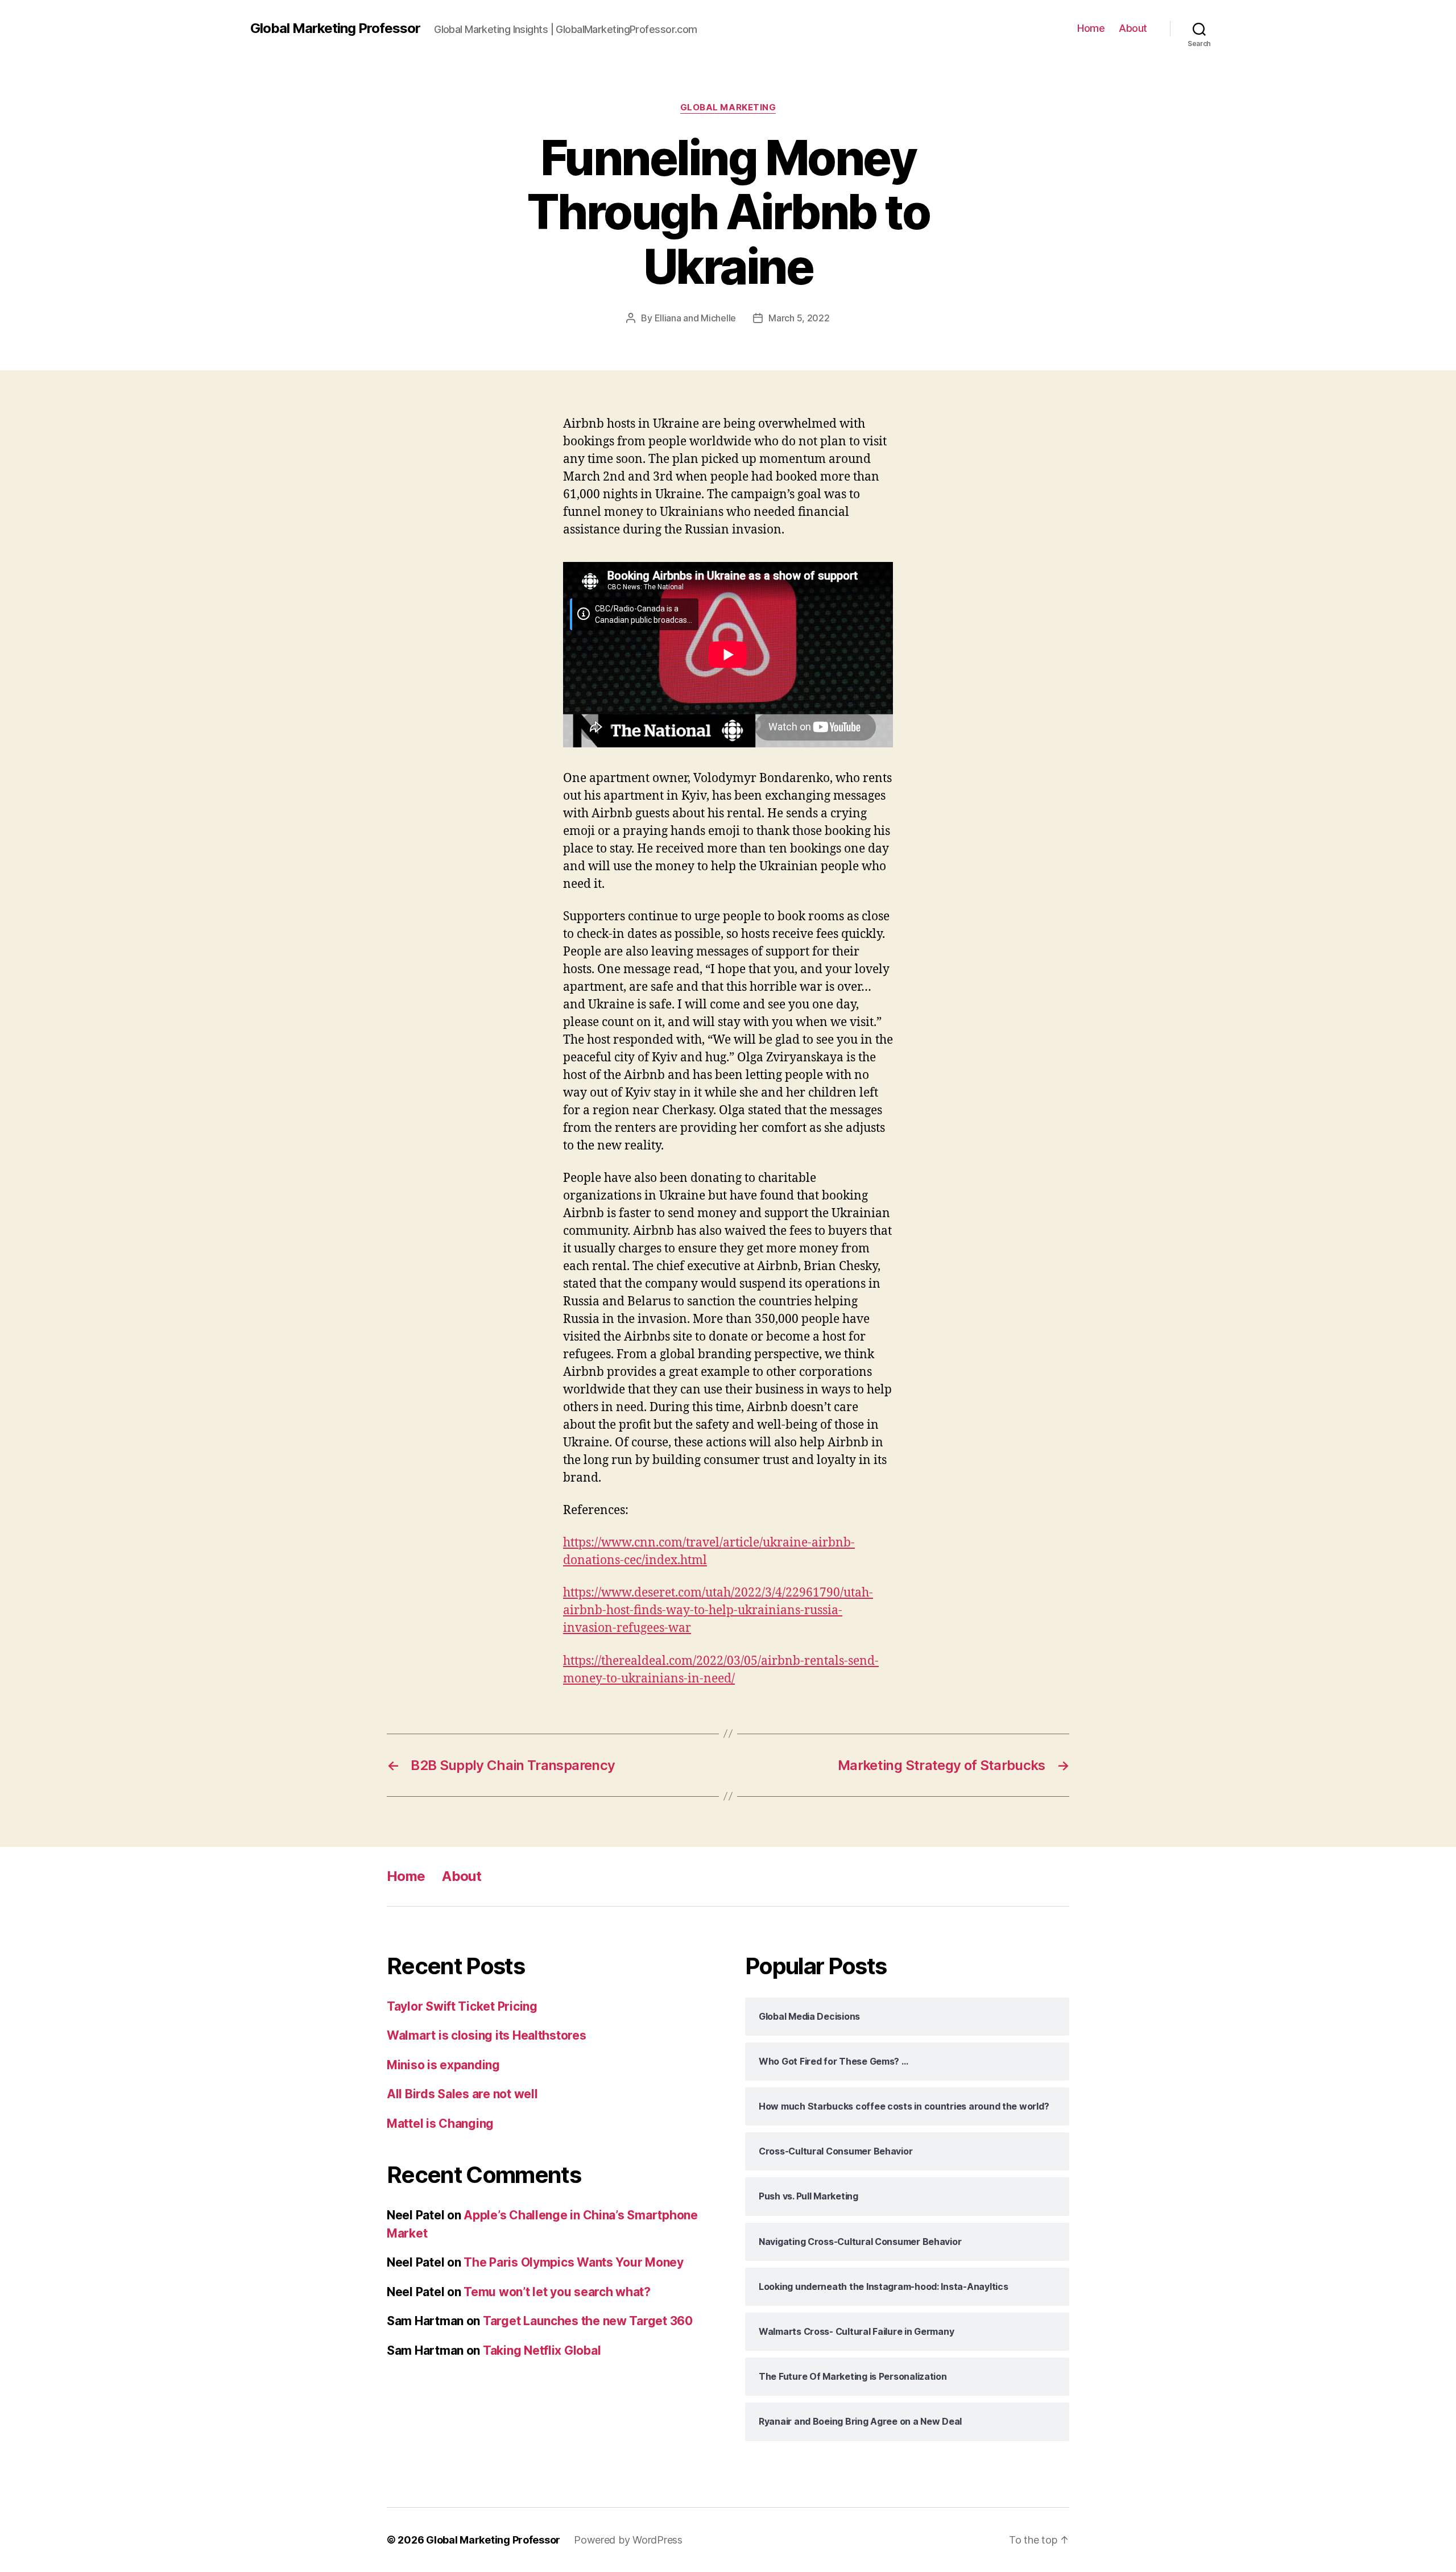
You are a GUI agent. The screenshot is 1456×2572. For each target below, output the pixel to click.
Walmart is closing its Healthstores (487, 2035)
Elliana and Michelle (696, 318)
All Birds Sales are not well (462, 2094)
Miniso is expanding (443, 2065)
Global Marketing (728, 107)
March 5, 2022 (799, 318)
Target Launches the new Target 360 (588, 2321)
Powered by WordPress (628, 2540)
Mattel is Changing (440, 2124)
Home (1091, 28)
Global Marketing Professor (335, 28)
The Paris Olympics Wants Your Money (574, 2262)
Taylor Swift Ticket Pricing (462, 2006)
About (1133, 28)
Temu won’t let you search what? (557, 2292)
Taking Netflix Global (542, 2350)
